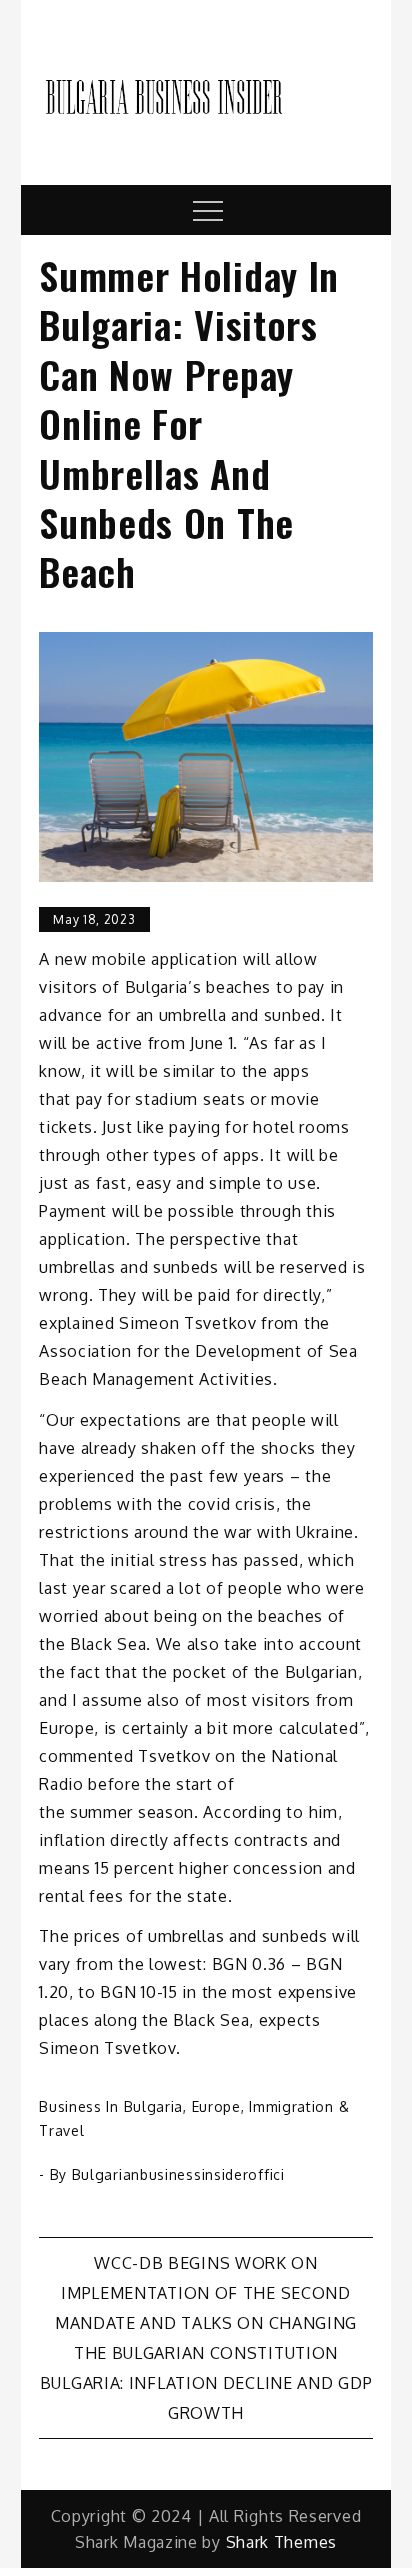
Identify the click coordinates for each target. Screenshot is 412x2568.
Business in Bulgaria (111, 2106)
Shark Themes (281, 2542)
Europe (216, 2106)
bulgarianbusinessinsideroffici (178, 2174)
